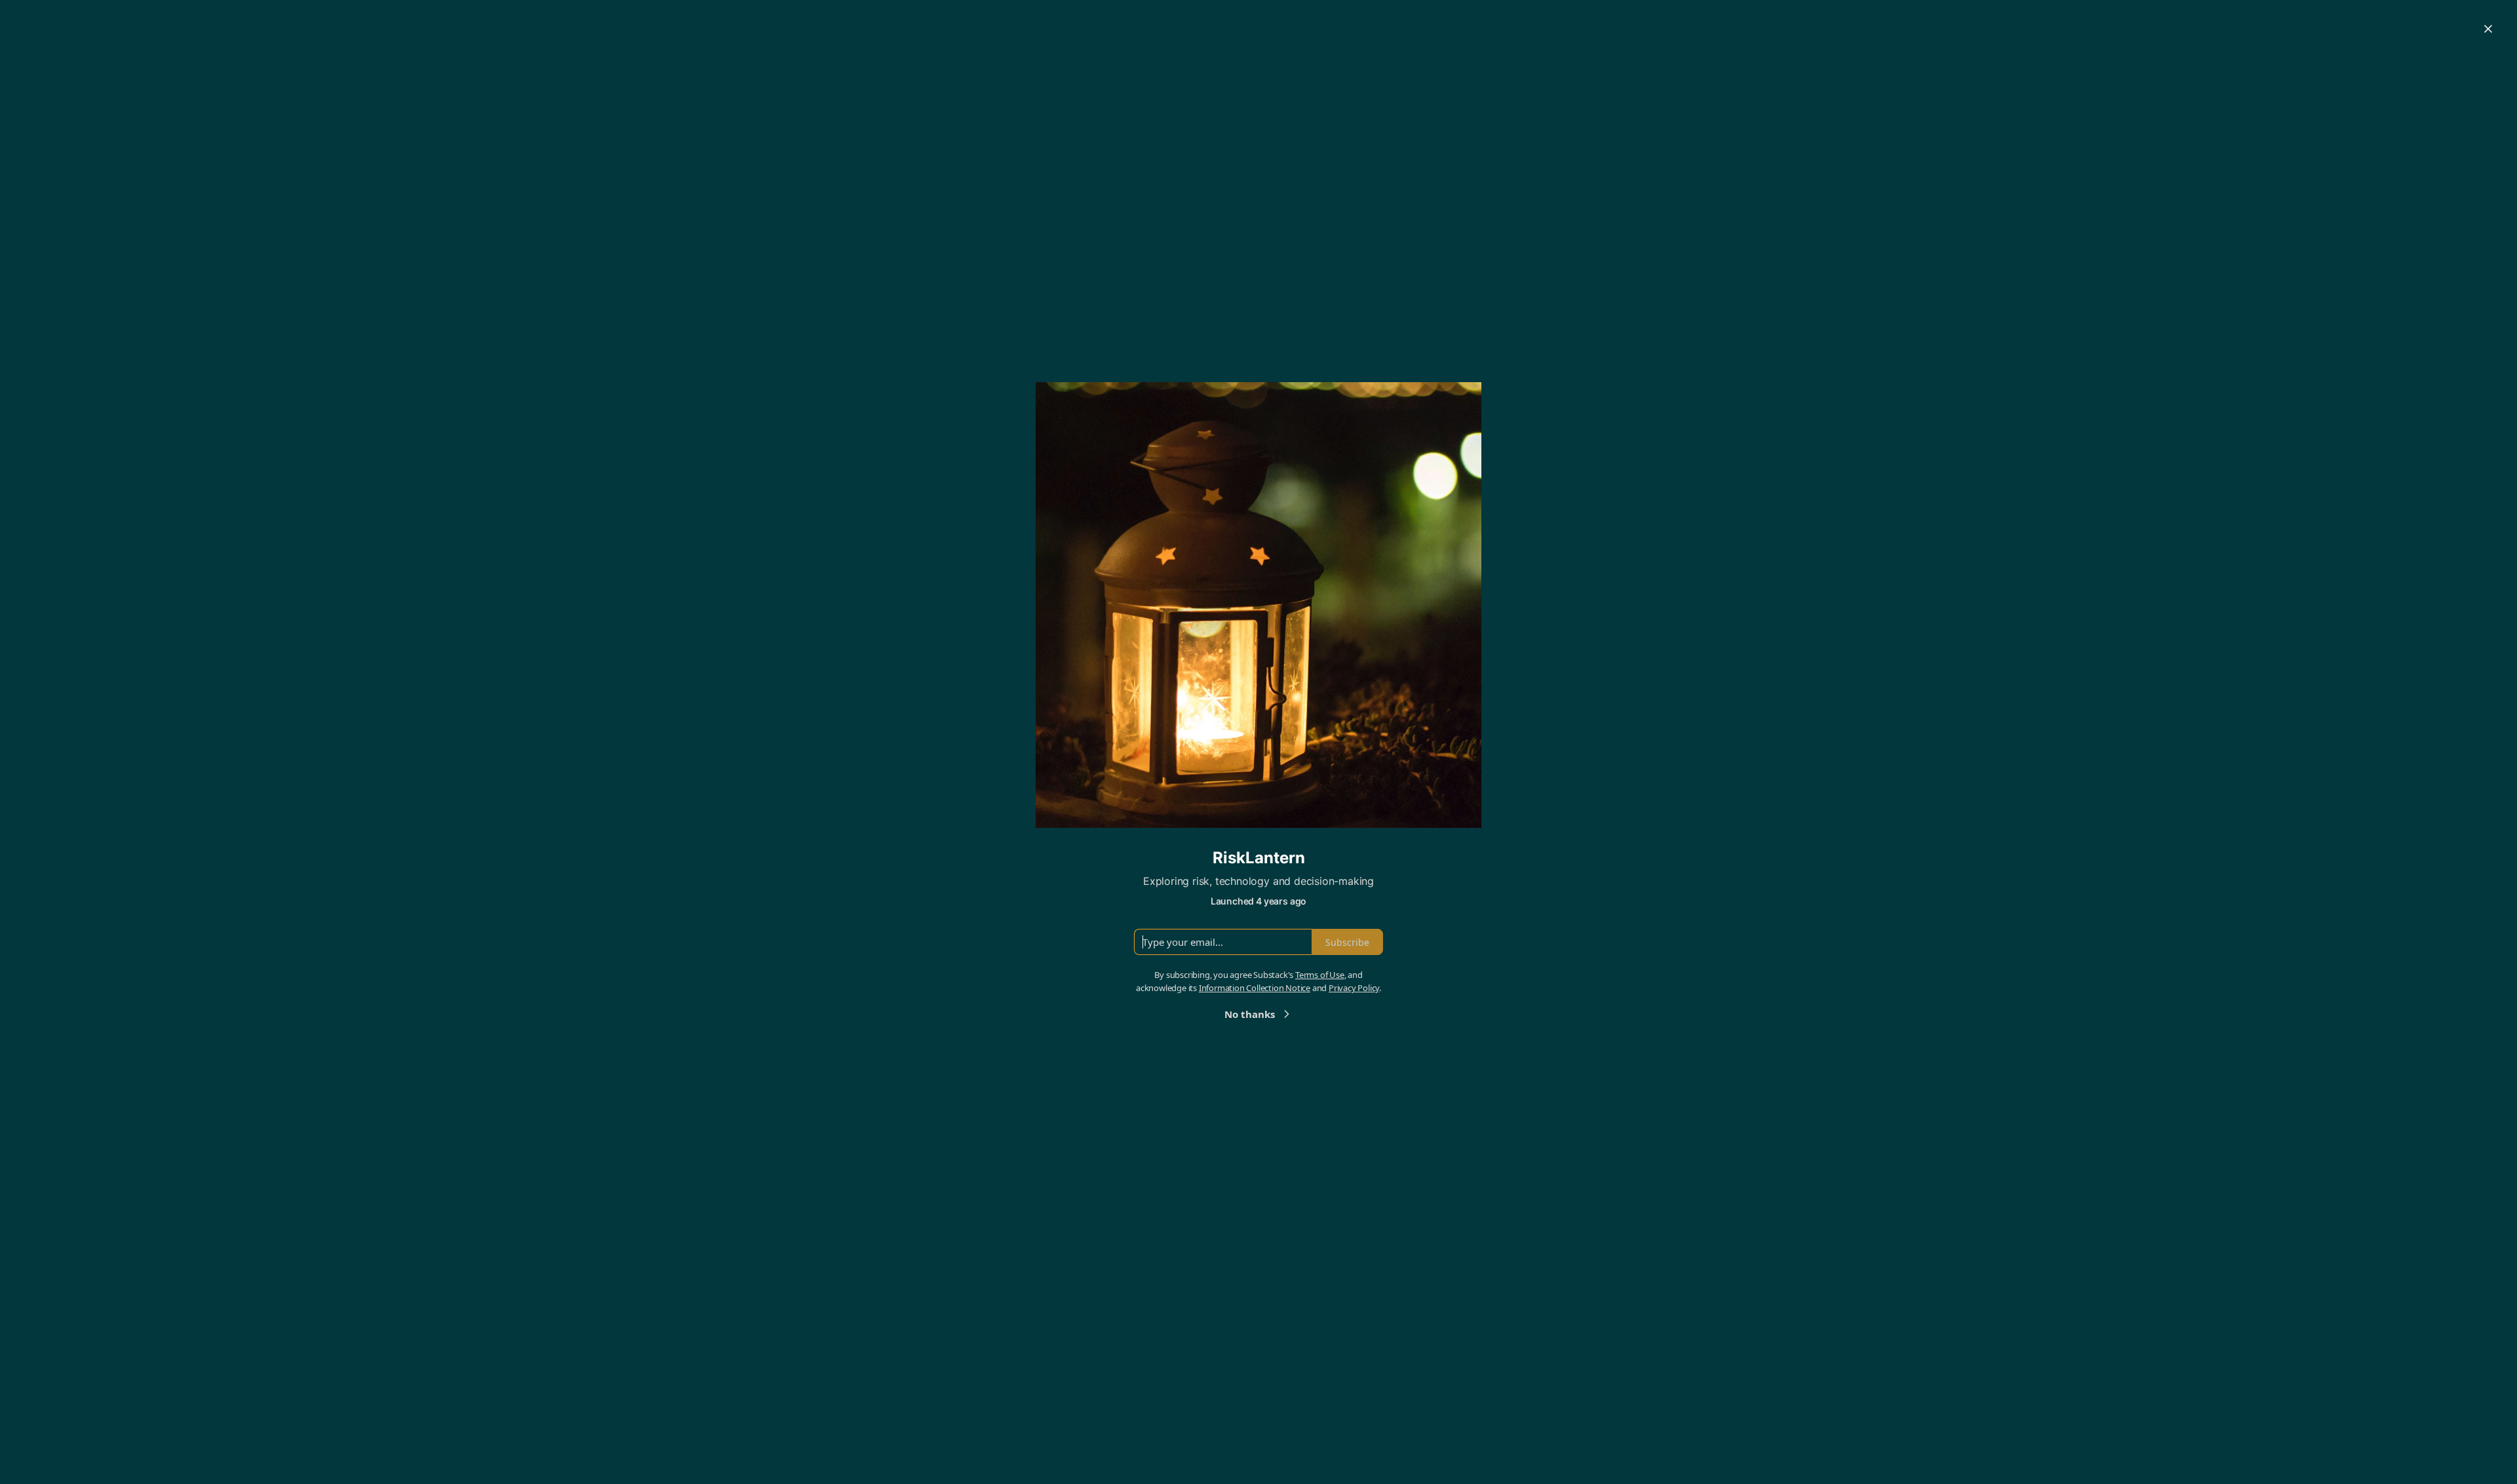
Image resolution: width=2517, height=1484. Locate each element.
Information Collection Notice (1255, 988)
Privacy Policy (1354, 988)
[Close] (2488, 29)
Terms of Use (1320, 975)
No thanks (1250, 1014)
